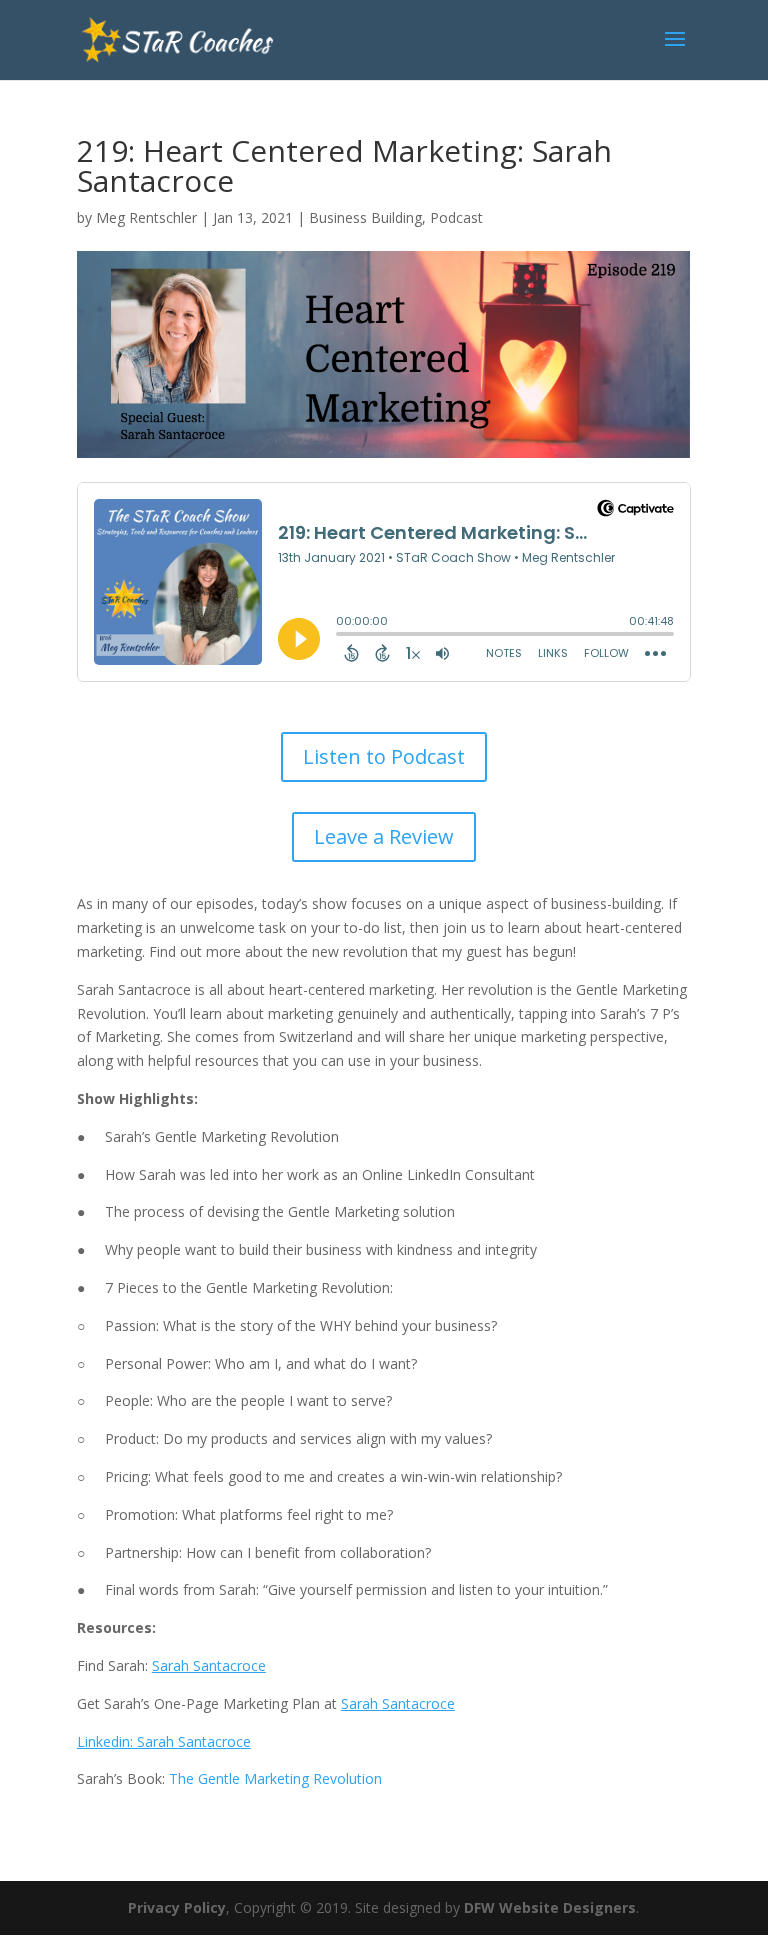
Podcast (456, 217)
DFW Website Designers (550, 1907)
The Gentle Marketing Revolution (275, 1778)
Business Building (365, 217)
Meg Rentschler (146, 217)
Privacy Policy (177, 1907)
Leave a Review (384, 836)
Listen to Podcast (384, 756)
